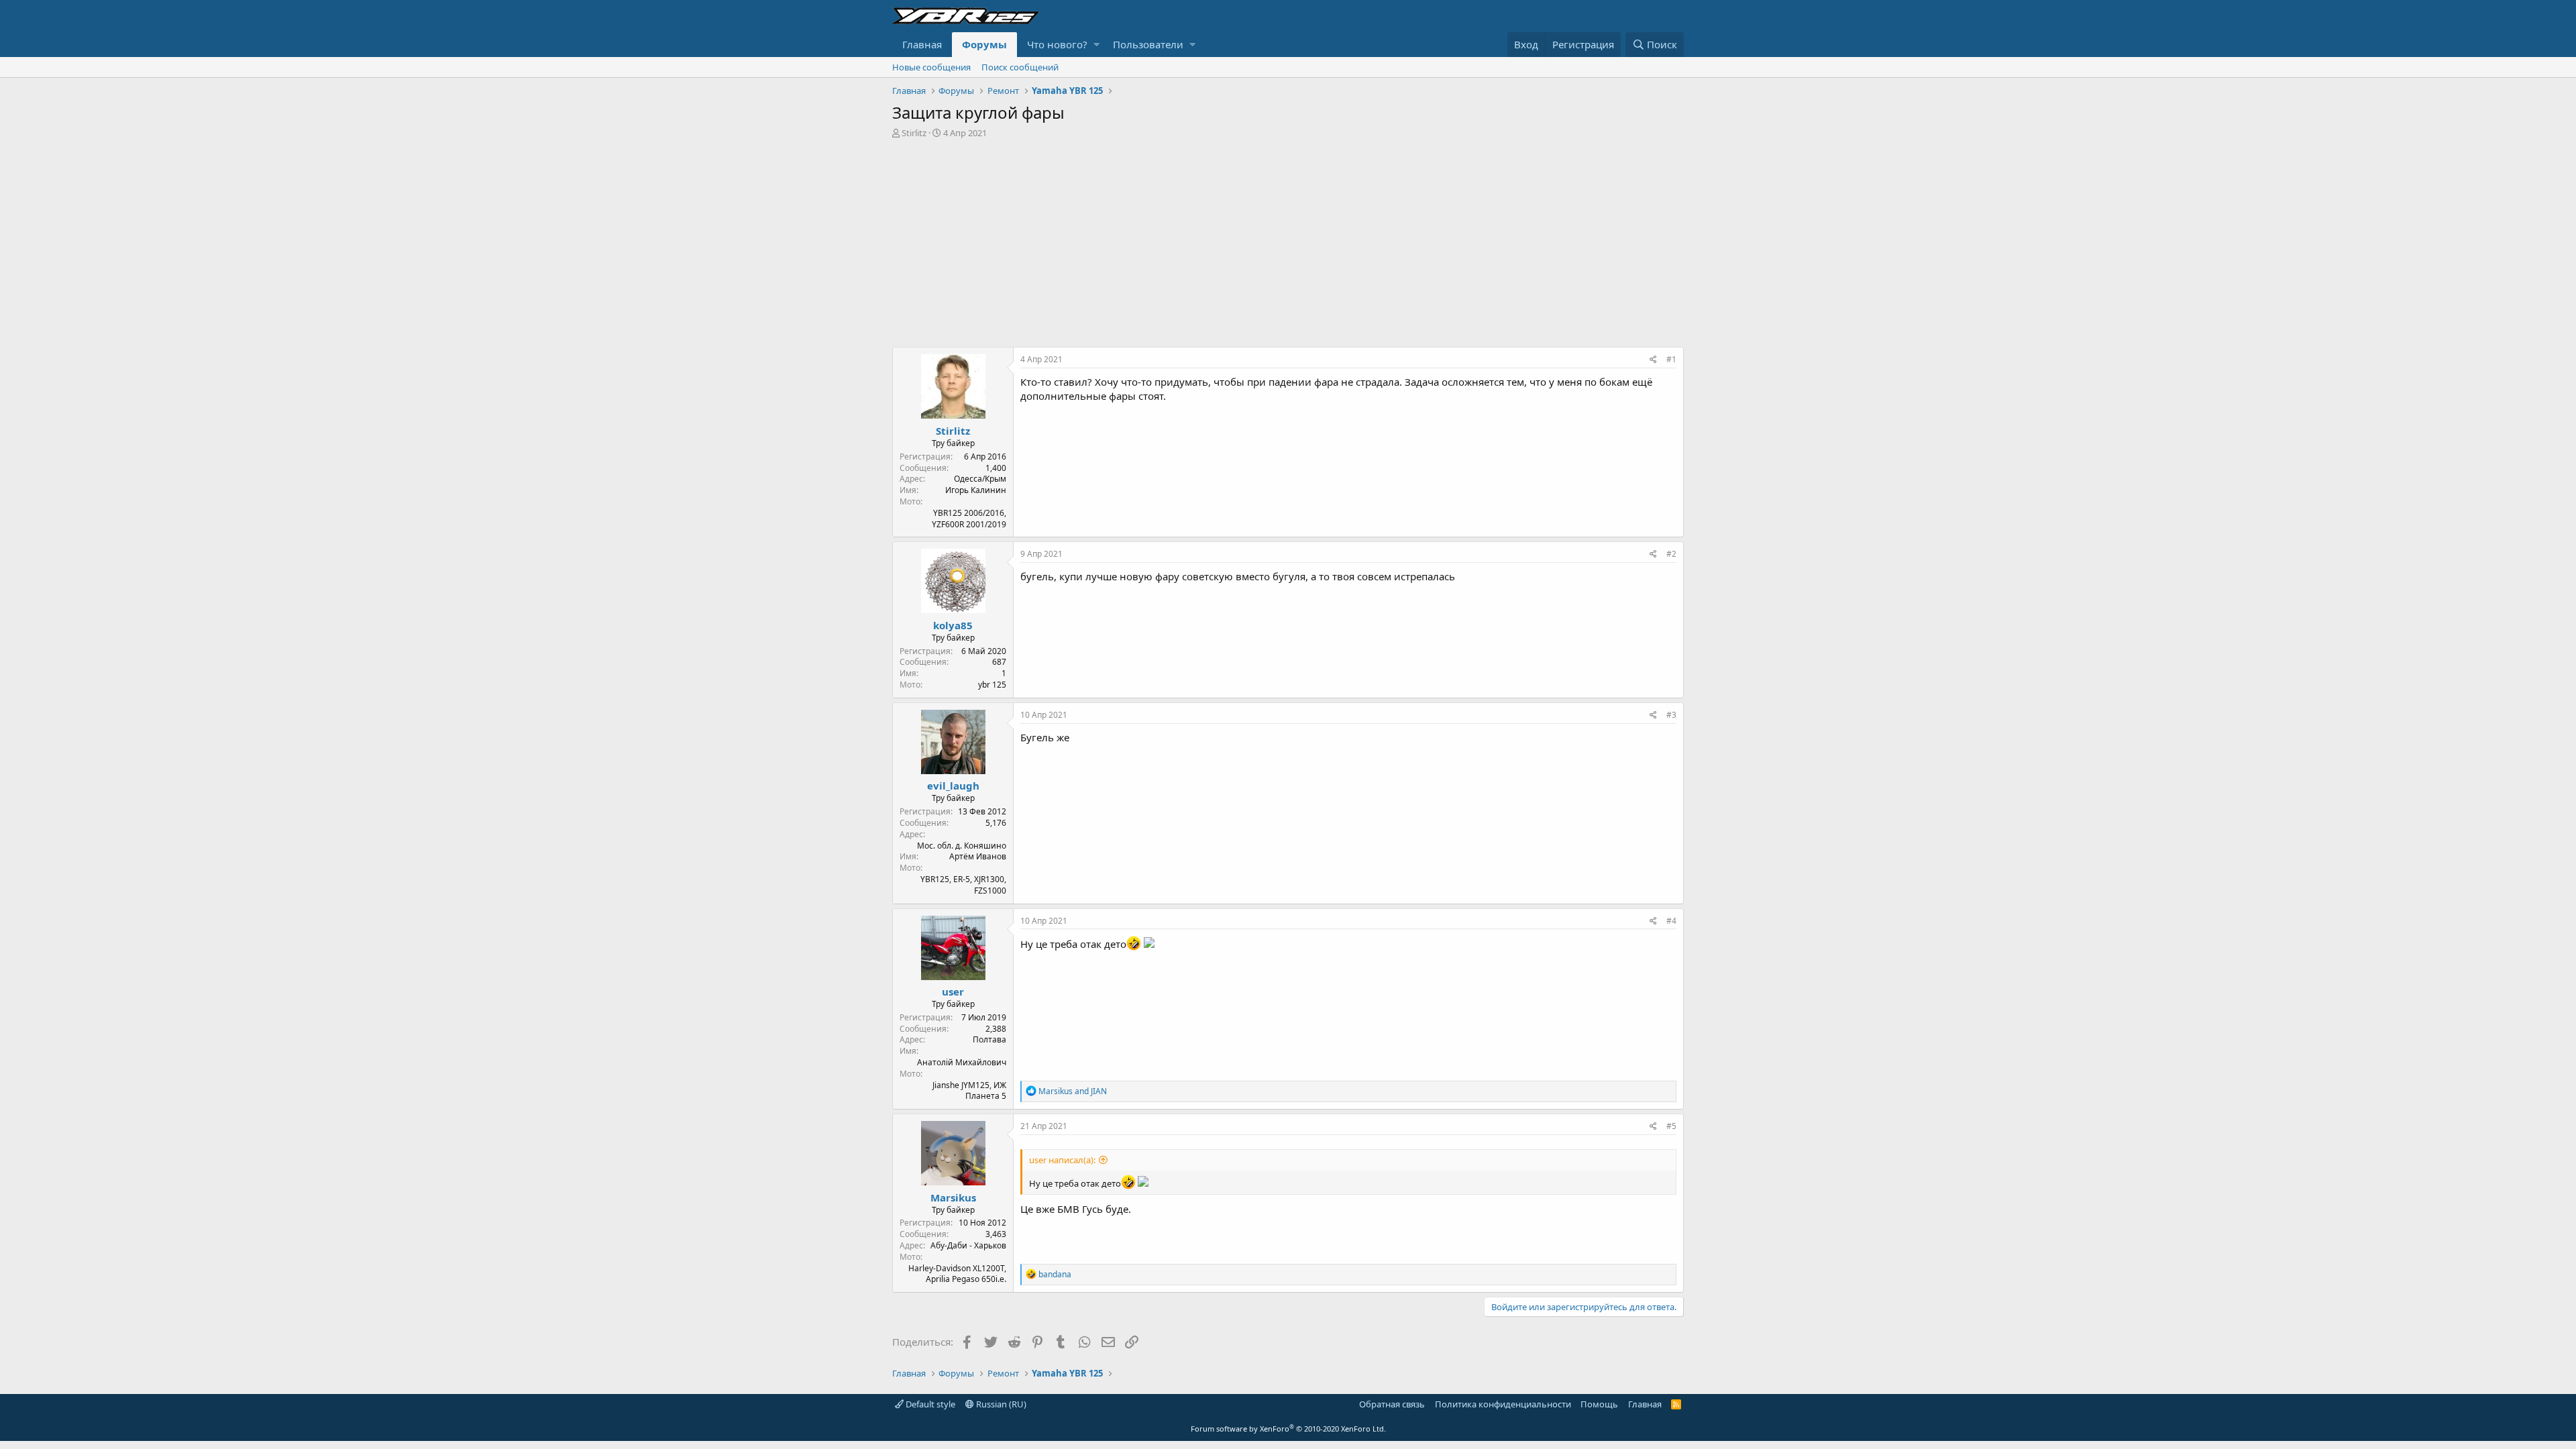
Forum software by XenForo (1288, 1429)
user (953, 991)
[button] (1096, 45)
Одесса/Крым (980, 479)
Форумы (984, 44)
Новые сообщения (931, 67)
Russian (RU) (1000, 1404)
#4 (1671, 921)
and (1073, 1091)
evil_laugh (953, 786)
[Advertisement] (1288, 239)
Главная (922, 44)
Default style (929, 1404)
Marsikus (953, 1197)
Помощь (1599, 1404)
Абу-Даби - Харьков (968, 1245)
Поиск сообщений (1020, 67)
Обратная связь (1392, 1404)
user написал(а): (1062, 1160)
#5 (1671, 1126)
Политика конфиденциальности (1503, 1404)
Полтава (989, 1039)
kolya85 (953, 625)
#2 (1671, 554)
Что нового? (1057, 44)
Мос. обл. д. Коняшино (962, 846)
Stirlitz (914, 133)
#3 (1671, 715)
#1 (1671, 359)
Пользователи (1148, 44)
